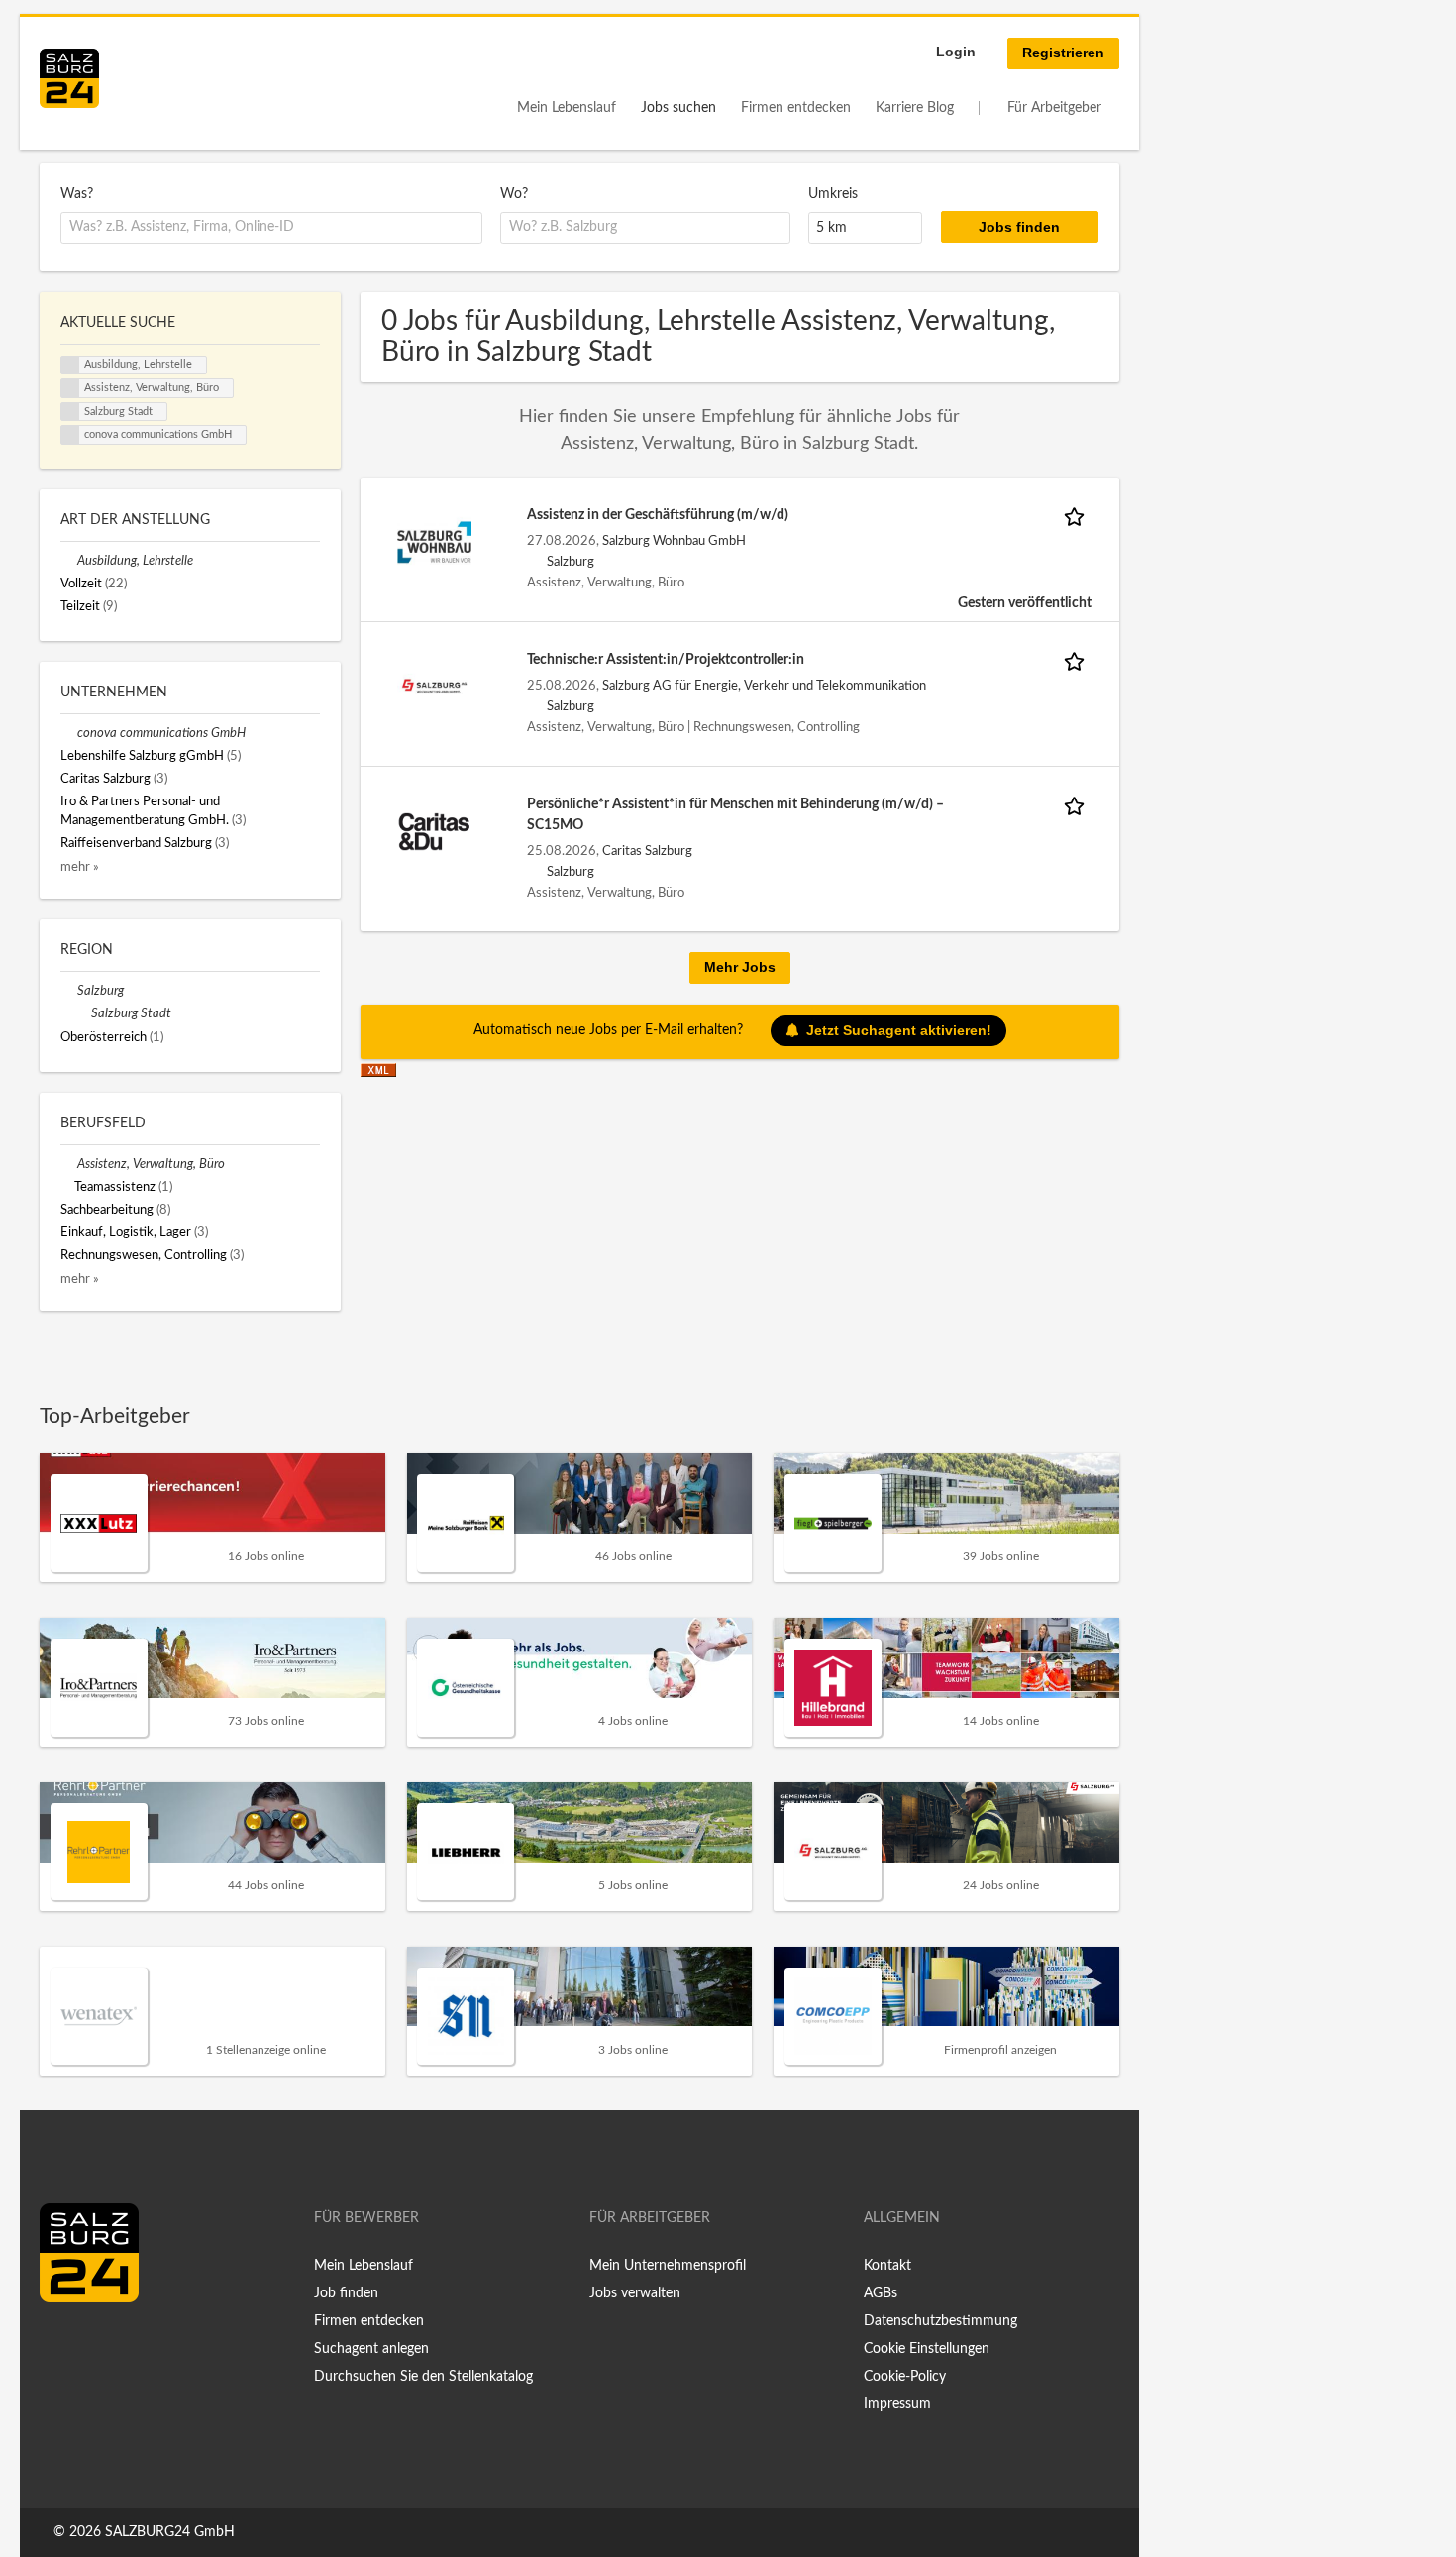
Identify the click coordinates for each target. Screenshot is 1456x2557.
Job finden (346, 2293)
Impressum (897, 2404)
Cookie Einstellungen (927, 2349)
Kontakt (887, 2266)
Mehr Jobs (740, 967)
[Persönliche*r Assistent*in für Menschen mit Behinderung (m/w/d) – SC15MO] (434, 831)
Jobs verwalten (635, 2293)
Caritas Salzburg (647, 851)
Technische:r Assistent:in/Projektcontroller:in (666, 660)
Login (956, 52)
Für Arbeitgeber (1054, 108)
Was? (77, 194)
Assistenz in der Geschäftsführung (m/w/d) (658, 515)
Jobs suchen (678, 108)
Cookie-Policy (905, 2377)
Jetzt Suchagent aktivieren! (899, 1030)
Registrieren (1063, 53)
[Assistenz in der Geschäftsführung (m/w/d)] (434, 542)
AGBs (881, 2293)
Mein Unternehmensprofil (668, 2266)
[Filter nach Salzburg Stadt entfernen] (83, 1013)
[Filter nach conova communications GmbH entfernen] (69, 733)
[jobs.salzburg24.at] (69, 78)
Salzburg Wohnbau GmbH (674, 541)
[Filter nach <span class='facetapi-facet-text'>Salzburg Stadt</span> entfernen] (70, 412)
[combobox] (271, 228)
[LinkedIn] (91, 2344)
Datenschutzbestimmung (940, 2321)
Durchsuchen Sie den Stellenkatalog (423, 2377)
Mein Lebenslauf (567, 108)
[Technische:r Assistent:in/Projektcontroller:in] (434, 687)
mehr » (80, 867)
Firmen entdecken (796, 108)
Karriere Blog (915, 108)
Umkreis (833, 194)
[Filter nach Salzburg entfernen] (69, 991)
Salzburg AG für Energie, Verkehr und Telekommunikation (764, 686)
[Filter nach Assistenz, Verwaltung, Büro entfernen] (69, 1164)
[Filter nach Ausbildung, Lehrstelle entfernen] (69, 561)
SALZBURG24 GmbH (170, 2532)
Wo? (514, 194)
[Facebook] (62, 2344)
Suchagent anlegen (371, 2349)
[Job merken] (1078, 516)
